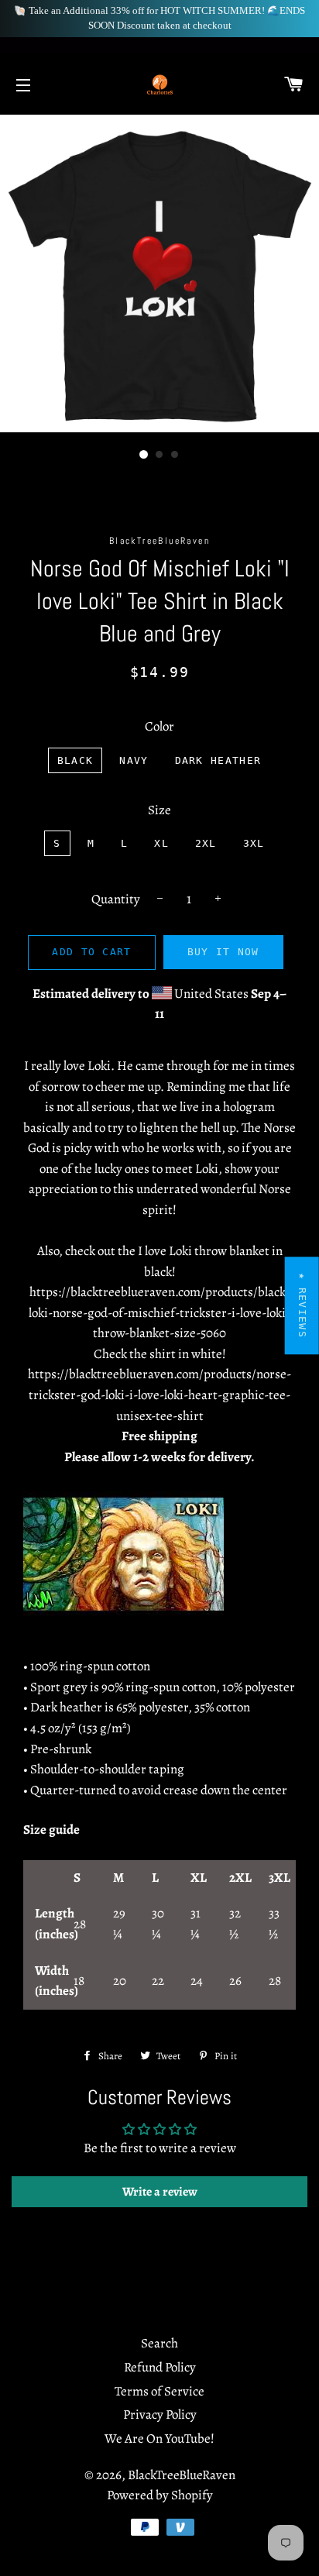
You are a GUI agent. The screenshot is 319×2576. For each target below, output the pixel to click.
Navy (134, 760)
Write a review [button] (160, 2192)
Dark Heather (218, 760)
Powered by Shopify (160, 2495)
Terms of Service (159, 2391)
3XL (254, 843)
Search (159, 2343)
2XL (206, 843)
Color (159, 726)
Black (75, 760)
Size (159, 810)
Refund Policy (160, 2367)
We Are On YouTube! (159, 2438)
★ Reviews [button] (302, 1305)
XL (161, 843)
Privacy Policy (160, 2414)
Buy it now (223, 952)
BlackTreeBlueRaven (182, 2475)
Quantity (116, 899)
